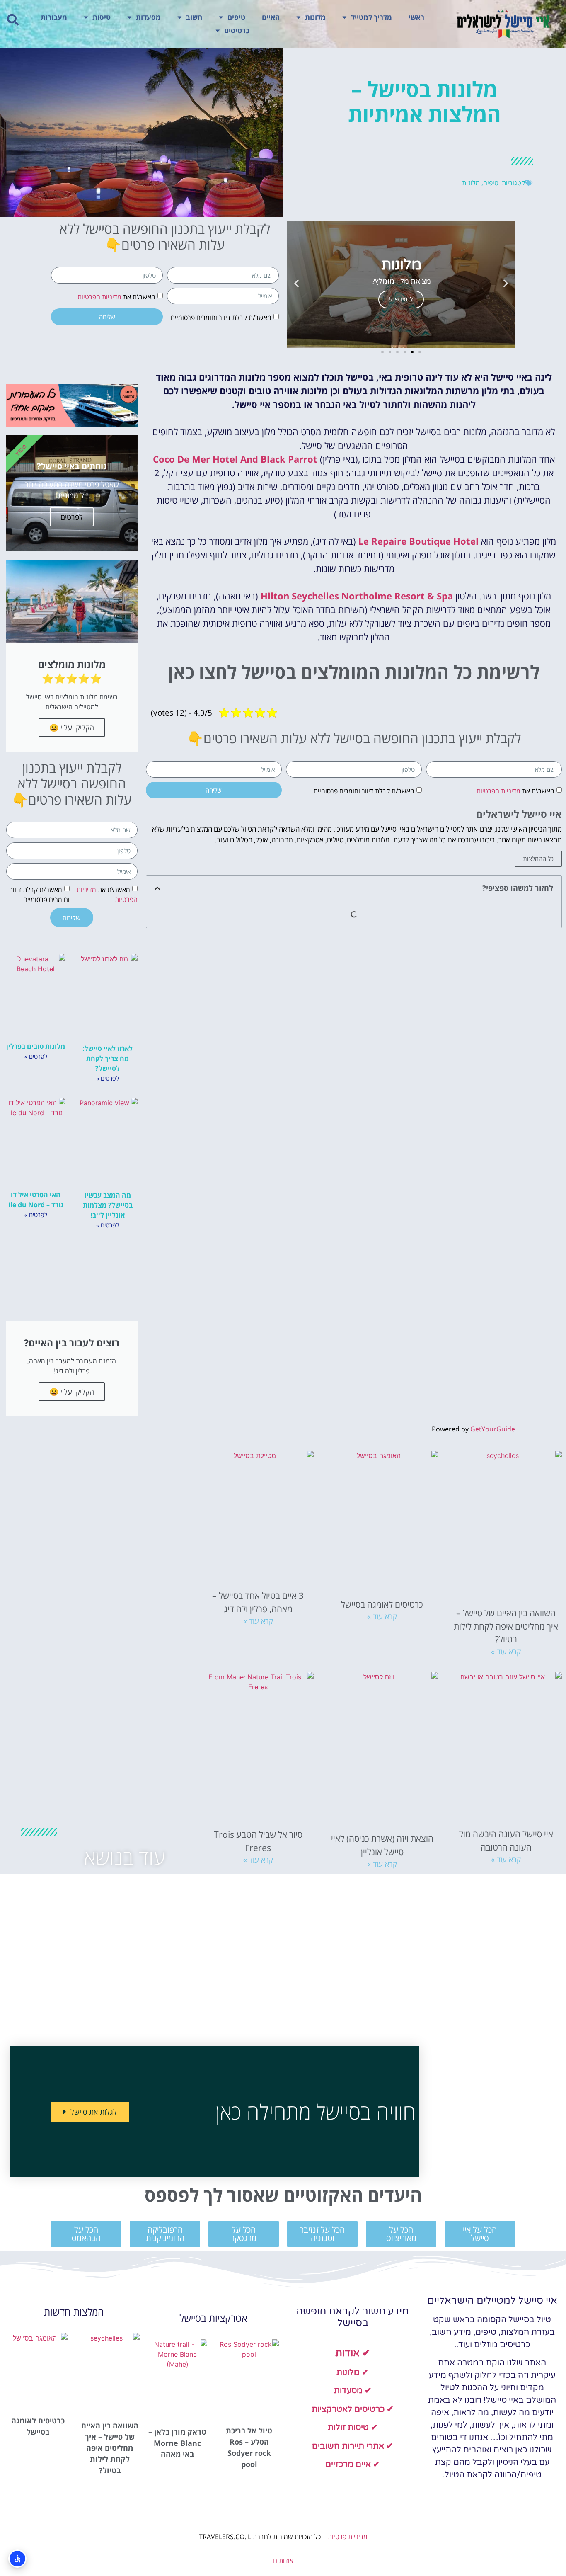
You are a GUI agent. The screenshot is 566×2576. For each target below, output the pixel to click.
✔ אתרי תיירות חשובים (353, 2446)
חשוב (194, 17)
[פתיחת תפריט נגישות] (17, 2559)
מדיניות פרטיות (348, 2537)
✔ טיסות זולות (353, 2428)
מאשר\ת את (116, 297)
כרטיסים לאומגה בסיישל (382, 1604)
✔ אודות (353, 2353)
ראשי (416, 17)
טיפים (236, 17)
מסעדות (148, 17)
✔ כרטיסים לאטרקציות (353, 2409)
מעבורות (54, 17)
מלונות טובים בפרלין (36, 1046)
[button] (13, 20)
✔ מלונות (353, 2372)
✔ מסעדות (353, 2391)
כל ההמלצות (538, 859)
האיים (271, 17)
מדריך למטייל (371, 17)
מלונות (315, 17)
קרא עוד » (506, 1652)
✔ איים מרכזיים (353, 2464)
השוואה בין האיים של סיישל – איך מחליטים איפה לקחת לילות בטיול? (506, 1626)
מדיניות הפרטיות (99, 297)
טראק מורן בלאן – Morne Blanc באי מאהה (177, 2443)
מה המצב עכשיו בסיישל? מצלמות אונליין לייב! (108, 1205)
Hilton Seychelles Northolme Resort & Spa (357, 596)
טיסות (102, 17)
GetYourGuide (493, 1429)
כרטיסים (237, 30)
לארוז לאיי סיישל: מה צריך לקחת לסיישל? (108, 1058)
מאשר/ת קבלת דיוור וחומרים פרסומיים (221, 318)
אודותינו (283, 2561)
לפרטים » (108, 1078)
